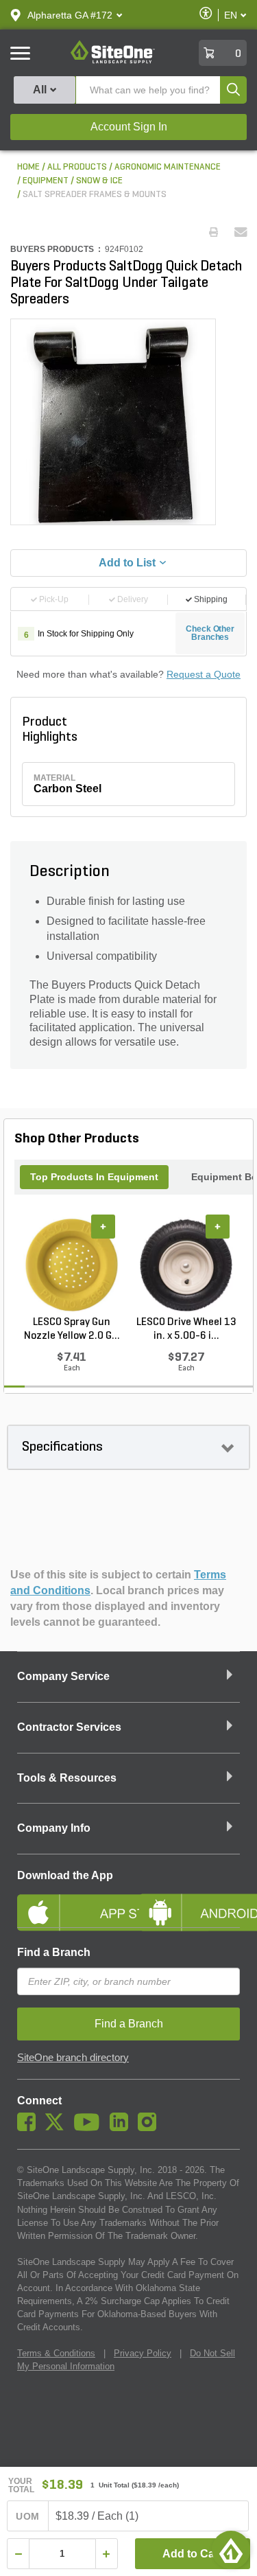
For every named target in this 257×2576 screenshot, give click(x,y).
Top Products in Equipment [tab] (94, 1177)
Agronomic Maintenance (168, 167)
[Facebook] (30, 2128)
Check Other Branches (210, 633)
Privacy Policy (143, 2353)
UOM (27, 2516)
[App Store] (68, 1901)
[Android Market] (190, 1901)
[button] (70, 15)
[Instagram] (150, 2128)
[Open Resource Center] (231, 2550)
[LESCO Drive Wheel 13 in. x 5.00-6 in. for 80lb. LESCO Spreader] (186, 1265)
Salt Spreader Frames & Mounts (95, 195)
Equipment (46, 181)
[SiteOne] (113, 61)
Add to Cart (192, 2554)
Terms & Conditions (56, 2353)
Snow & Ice (99, 181)
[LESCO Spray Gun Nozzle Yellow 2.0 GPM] (72, 1265)
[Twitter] (58, 2128)
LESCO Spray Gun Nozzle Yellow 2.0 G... (72, 1329)
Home (28, 167)
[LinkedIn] (122, 2128)
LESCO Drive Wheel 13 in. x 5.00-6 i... (186, 1329)
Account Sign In (129, 127)
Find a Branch (54, 1952)
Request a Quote (204, 674)
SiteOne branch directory (73, 2058)
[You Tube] (90, 2128)
